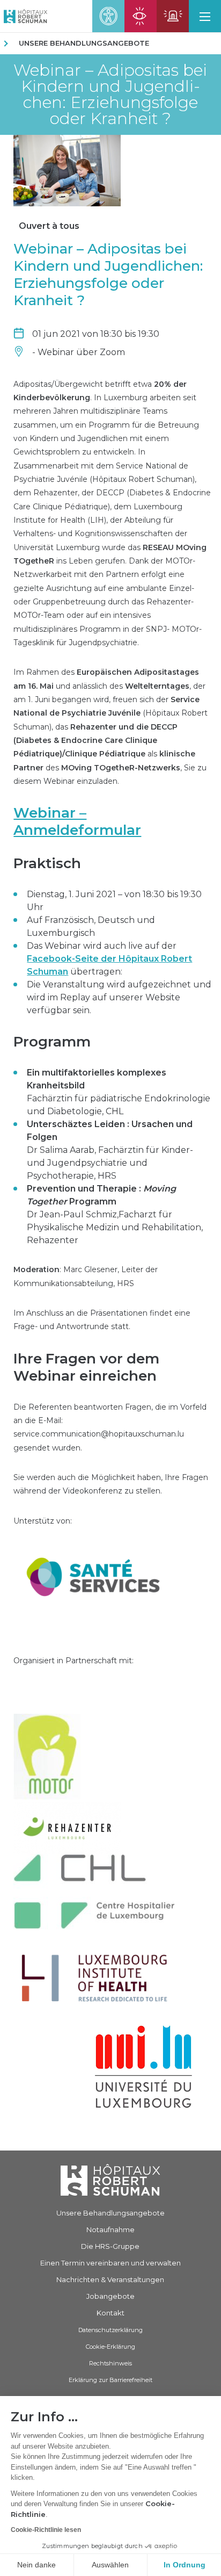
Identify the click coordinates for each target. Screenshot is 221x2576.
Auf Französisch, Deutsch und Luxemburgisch (91, 926)
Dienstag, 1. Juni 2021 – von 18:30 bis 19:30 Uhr (114, 901)
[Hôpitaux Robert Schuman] (110, 2180)
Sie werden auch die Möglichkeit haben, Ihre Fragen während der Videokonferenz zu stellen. (111, 1484)
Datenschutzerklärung (110, 2330)
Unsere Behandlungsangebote (84, 43)
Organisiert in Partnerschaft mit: (73, 1661)
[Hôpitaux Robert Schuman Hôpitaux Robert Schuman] (24, 16)
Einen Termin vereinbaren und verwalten (110, 2263)
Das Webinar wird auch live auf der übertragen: (109, 959)
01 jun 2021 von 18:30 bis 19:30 (96, 334)
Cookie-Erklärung (110, 2347)
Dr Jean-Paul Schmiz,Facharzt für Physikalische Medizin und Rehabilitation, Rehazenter (115, 1214)
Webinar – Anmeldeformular (77, 821)
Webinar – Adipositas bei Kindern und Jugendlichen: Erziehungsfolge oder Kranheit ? (110, 95)
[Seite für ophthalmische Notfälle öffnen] (141, 16)
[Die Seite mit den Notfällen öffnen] (173, 16)
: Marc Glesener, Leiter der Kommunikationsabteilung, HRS (86, 1276)
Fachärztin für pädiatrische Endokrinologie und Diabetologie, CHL (119, 1092)
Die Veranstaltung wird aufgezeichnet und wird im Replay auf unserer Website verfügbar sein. (119, 997)
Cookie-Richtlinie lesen (46, 2530)
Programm (52, 1042)
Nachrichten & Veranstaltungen (110, 2279)
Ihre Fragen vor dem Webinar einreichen (86, 1367)
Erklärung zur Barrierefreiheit (110, 2380)
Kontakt (110, 2313)
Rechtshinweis (110, 2363)
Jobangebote (110, 2296)
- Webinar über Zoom (79, 352)
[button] (205, 16)
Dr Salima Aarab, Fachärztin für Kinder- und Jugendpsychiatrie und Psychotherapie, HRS (110, 1150)
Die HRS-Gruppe (110, 2246)
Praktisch (47, 863)
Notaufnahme (110, 2229)
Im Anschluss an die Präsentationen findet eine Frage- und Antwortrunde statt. (102, 1320)
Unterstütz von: (43, 1521)
